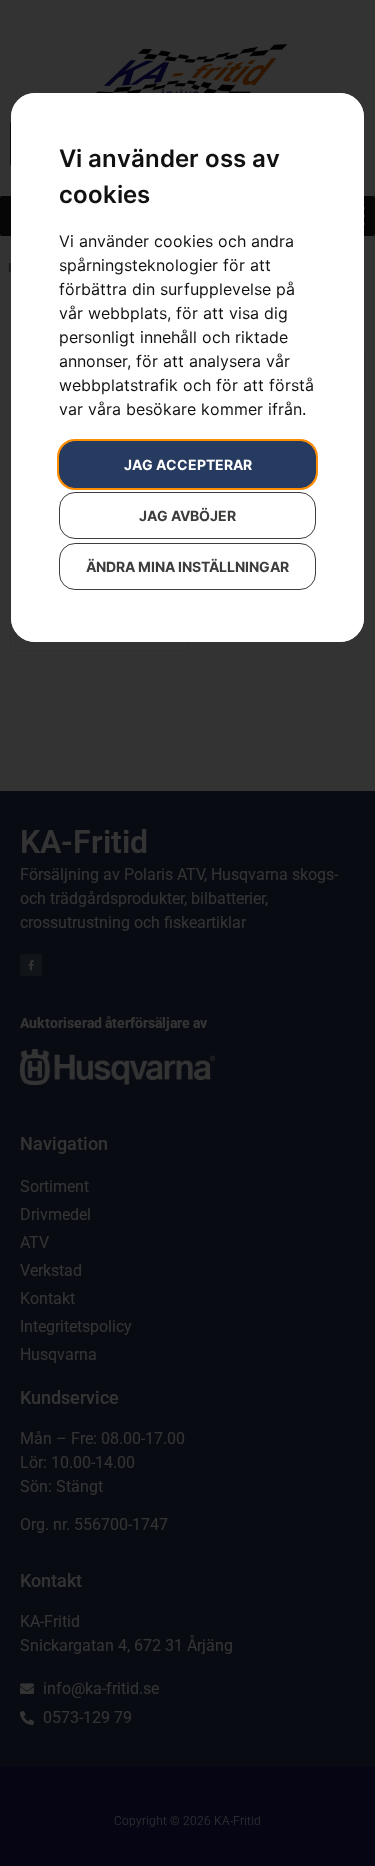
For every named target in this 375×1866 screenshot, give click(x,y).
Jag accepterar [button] (188, 464)
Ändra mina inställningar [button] (187, 566)
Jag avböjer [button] (187, 515)
